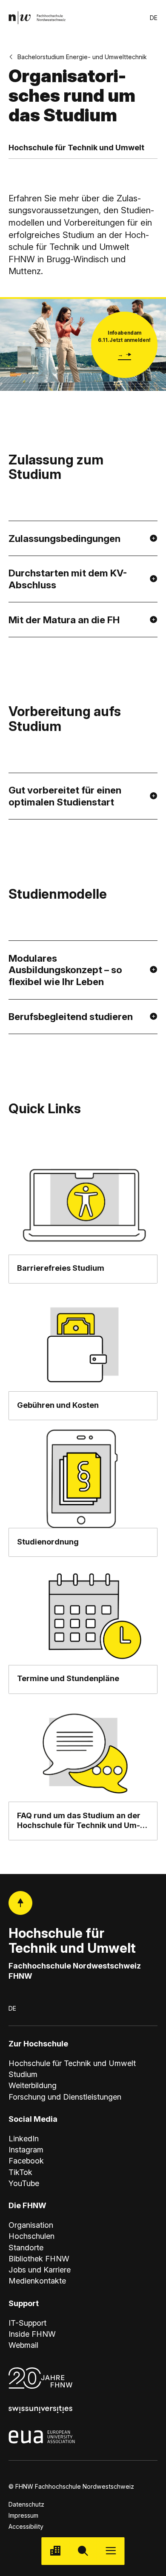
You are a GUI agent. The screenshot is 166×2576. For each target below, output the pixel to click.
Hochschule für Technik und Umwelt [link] (72, 2063)
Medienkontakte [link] (37, 2281)
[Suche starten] (83, 2551)
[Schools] (55, 2551)
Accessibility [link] (26, 2526)
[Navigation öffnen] (111, 2551)
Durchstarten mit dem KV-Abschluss (68, 579)
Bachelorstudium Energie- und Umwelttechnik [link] (82, 57)
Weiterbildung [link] (33, 2085)
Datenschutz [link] (26, 2504)
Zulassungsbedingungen (64, 538)
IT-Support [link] (27, 2323)
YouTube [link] (24, 2183)
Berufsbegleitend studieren (71, 1016)
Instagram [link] (26, 2149)
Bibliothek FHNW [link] (39, 2258)
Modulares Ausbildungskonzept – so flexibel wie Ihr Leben (65, 970)
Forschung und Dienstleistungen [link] (65, 2097)
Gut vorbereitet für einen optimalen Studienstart (65, 796)
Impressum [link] (23, 2515)
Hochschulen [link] (31, 2236)
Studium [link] (23, 2074)
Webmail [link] (23, 2345)
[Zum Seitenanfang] (21, 1903)
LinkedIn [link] (24, 2138)
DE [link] (154, 18)
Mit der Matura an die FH (64, 620)
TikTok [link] (20, 2172)
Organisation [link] (31, 2225)
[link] (37, 18)
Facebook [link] (26, 2161)
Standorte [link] (26, 2247)
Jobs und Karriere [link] (40, 2269)
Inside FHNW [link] (32, 2334)
